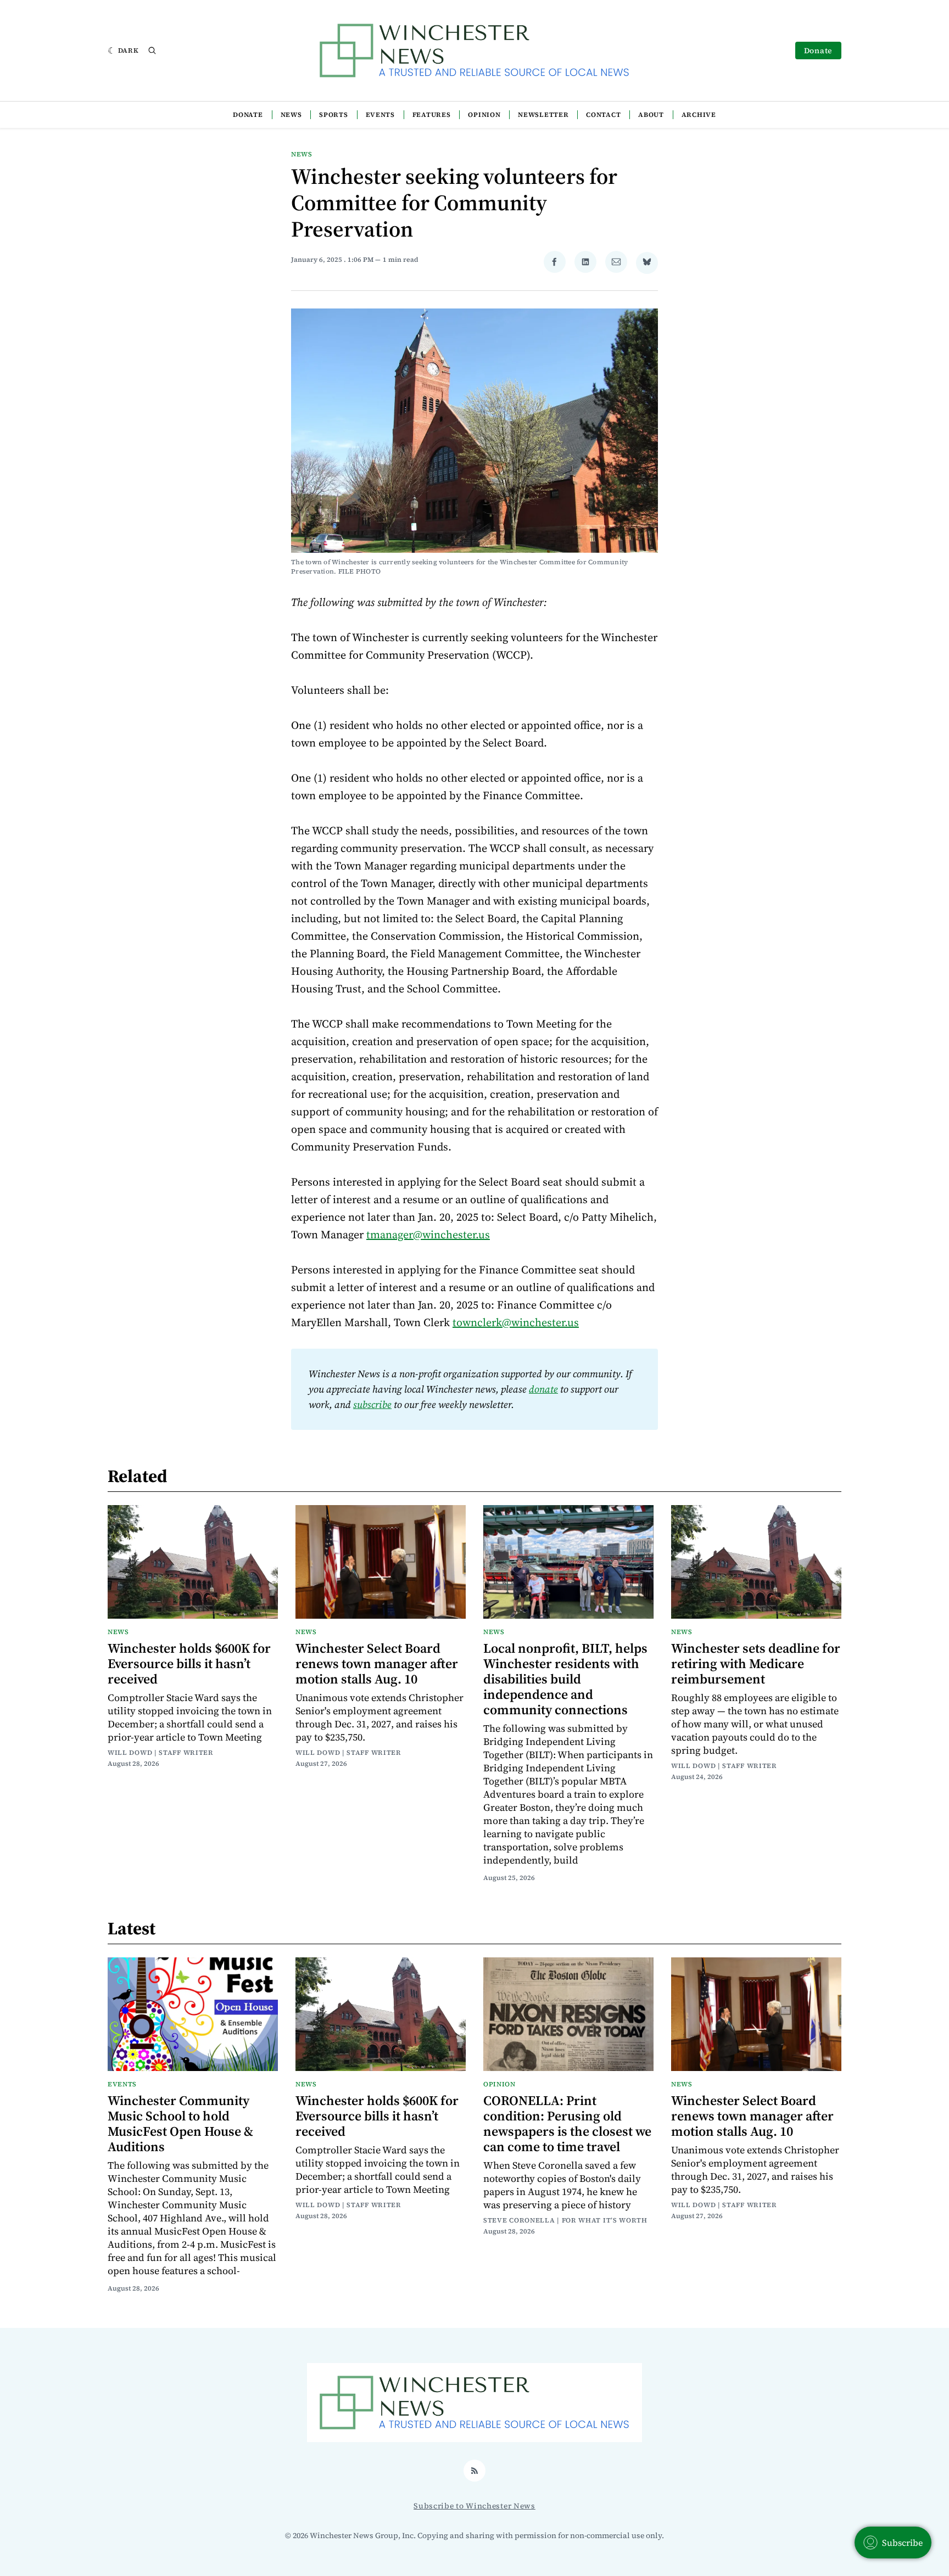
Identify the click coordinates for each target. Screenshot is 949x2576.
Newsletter (543, 115)
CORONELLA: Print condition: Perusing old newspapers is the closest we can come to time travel (567, 2123)
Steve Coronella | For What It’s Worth (565, 2220)
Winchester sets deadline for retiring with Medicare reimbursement (756, 1663)
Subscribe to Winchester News (474, 2506)
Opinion (484, 115)
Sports (333, 115)
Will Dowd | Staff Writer (161, 1753)
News (291, 115)
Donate (818, 50)
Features (432, 115)
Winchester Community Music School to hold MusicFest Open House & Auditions (180, 2123)
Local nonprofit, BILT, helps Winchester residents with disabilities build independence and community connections (565, 1679)
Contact (603, 115)
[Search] (152, 50)
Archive (699, 115)
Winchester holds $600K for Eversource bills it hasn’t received (189, 1663)
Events (380, 115)
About (651, 115)
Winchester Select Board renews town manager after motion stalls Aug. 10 (377, 1663)
